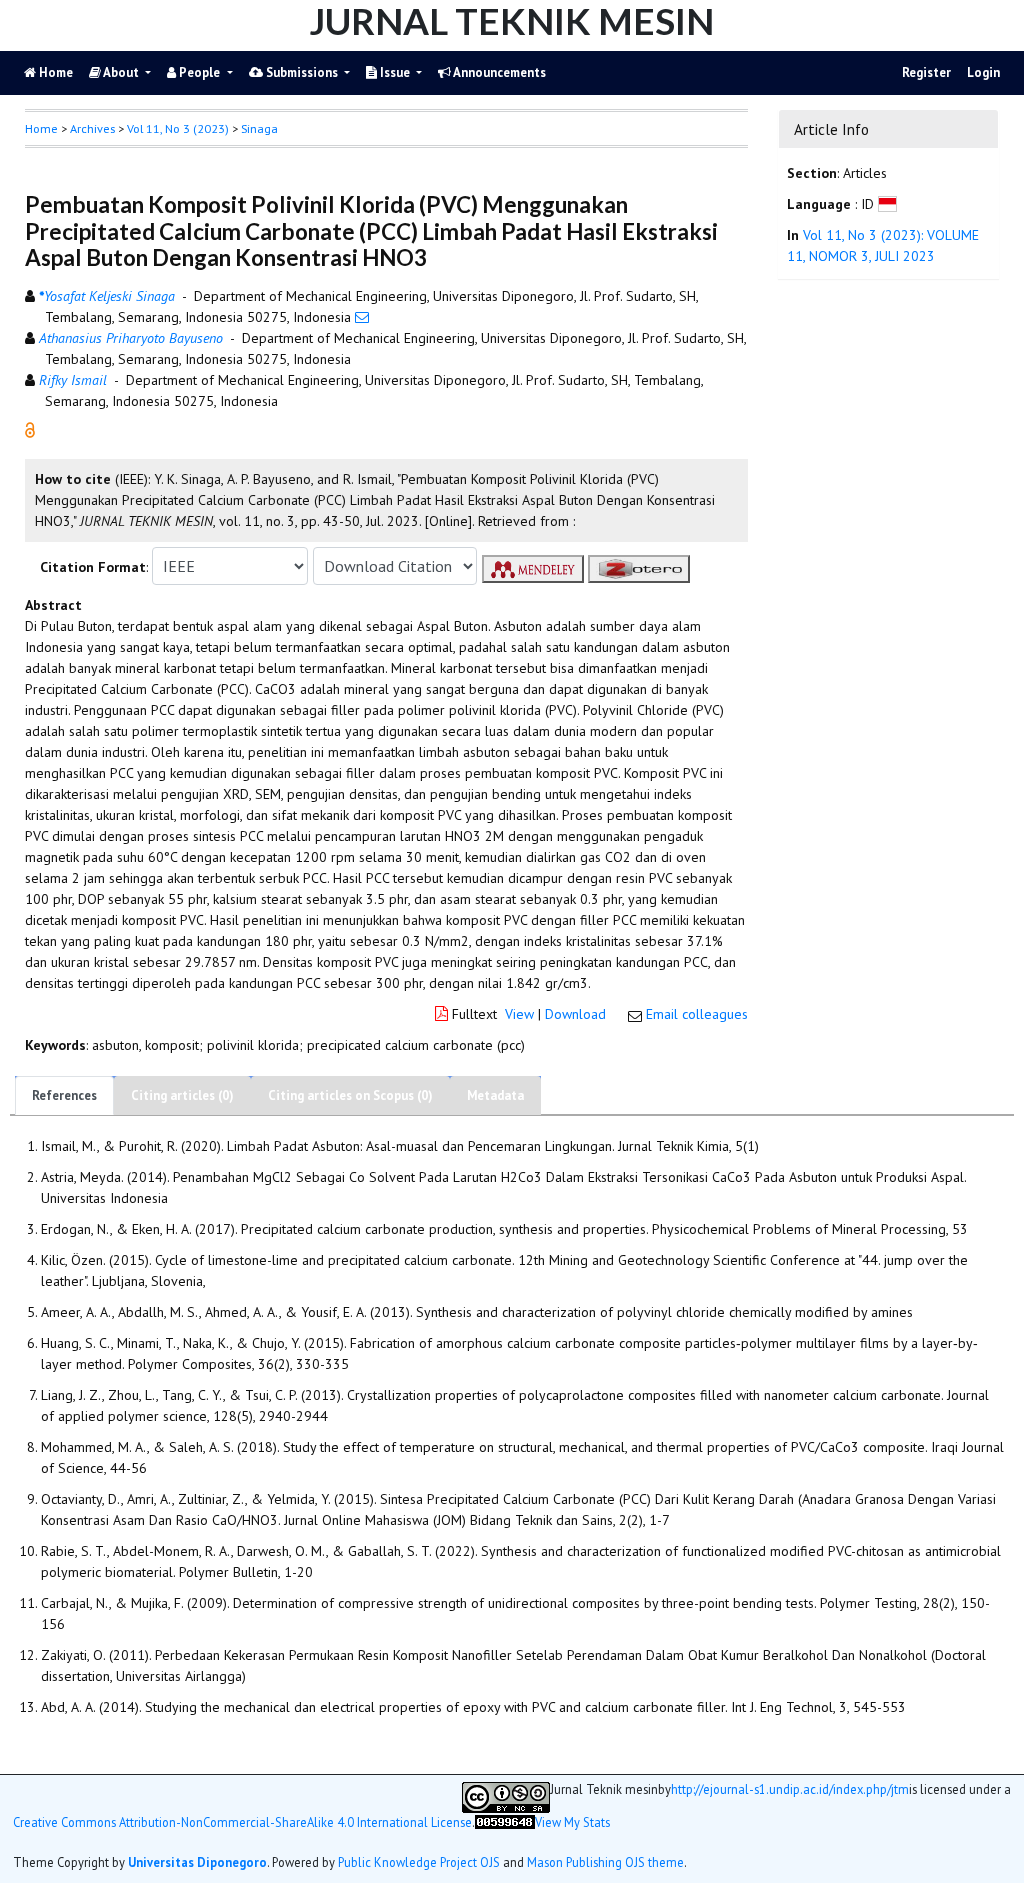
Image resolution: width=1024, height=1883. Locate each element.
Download (575, 1014)
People (199, 72)
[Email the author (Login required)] (362, 317)
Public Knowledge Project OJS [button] (419, 1862)
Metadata (495, 1095)
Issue (395, 72)
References (64, 1095)
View (519, 1014)
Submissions (302, 72)
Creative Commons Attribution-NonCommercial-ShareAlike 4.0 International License (242, 1822)
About (121, 72)
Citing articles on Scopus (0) (350, 1095)
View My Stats (572, 1822)
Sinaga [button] (259, 128)
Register (926, 72)
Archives (92, 128)
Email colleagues (697, 1014)
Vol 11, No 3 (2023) (178, 128)
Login (983, 72)
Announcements (498, 72)
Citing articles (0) (182, 1095)
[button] (30, 429)
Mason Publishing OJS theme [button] (605, 1862)
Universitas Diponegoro (197, 1862)
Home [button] (41, 128)
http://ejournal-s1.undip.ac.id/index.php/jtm (790, 1789)
